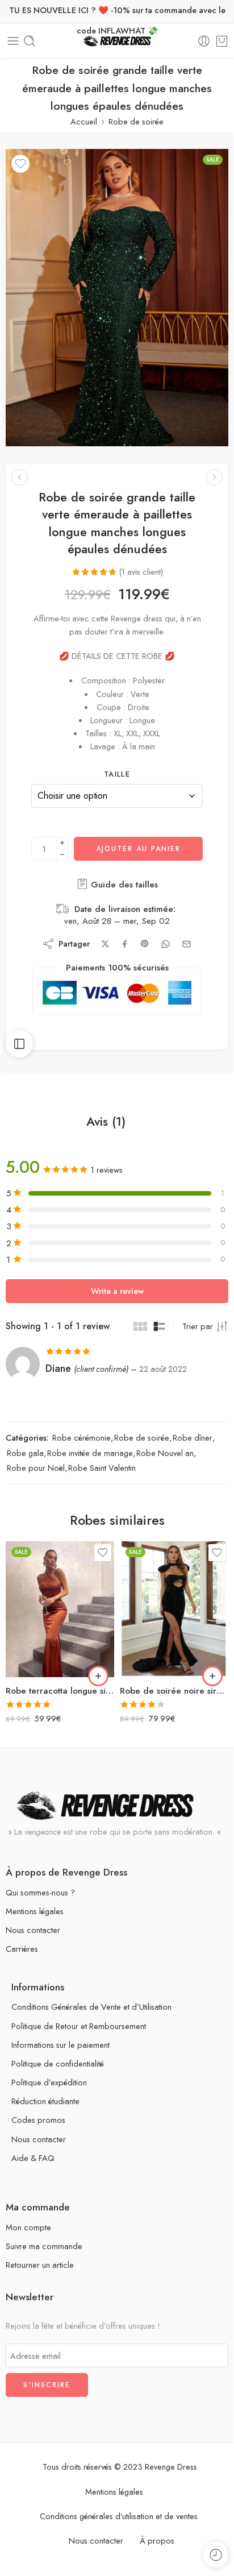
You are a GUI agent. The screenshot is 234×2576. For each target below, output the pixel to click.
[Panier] (222, 41)
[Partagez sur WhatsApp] (166, 944)
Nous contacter (33, 1930)
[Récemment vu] (216, 2555)
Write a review (117, 1291)
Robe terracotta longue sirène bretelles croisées (60, 1691)
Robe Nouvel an (165, 1453)
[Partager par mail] (187, 944)
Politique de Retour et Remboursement (79, 2026)
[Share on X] (105, 944)
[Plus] (62, 843)
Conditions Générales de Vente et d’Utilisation (91, 2007)
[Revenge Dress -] (117, 41)
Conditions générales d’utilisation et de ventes (119, 2516)
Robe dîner (193, 1438)
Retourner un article (40, 2265)
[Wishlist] (20, 164)
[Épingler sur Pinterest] (145, 944)
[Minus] (62, 855)
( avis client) (141, 572)
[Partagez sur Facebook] (125, 944)
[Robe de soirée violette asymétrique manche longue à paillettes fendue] (20, 477)
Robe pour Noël (36, 1468)
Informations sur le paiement (60, 2045)
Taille (117, 774)
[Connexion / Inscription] (204, 41)
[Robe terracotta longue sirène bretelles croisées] (60, 1609)
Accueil (84, 121)
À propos (157, 2540)
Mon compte (28, 2227)
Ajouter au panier (138, 849)
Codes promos (38, 2120)
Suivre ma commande (44, 2246)
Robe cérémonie (82, 1438)
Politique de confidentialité (58, 2063)
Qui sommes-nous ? (40, 1892)
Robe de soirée (136, 121)
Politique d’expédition (49, 2082)
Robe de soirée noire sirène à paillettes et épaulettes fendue (174, 1691)
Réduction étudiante (45, 2101)
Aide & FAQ (33, 2158)
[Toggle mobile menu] (13, 41)
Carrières (22, 1949)
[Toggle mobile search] (30, 41)
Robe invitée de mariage (90, 1453)
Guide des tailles (123, 885)
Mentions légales (35, 1911)
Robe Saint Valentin (102, 1468)
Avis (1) (106, 1122)
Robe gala (25, 1453)
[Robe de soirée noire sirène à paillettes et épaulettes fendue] (174, 1609)
